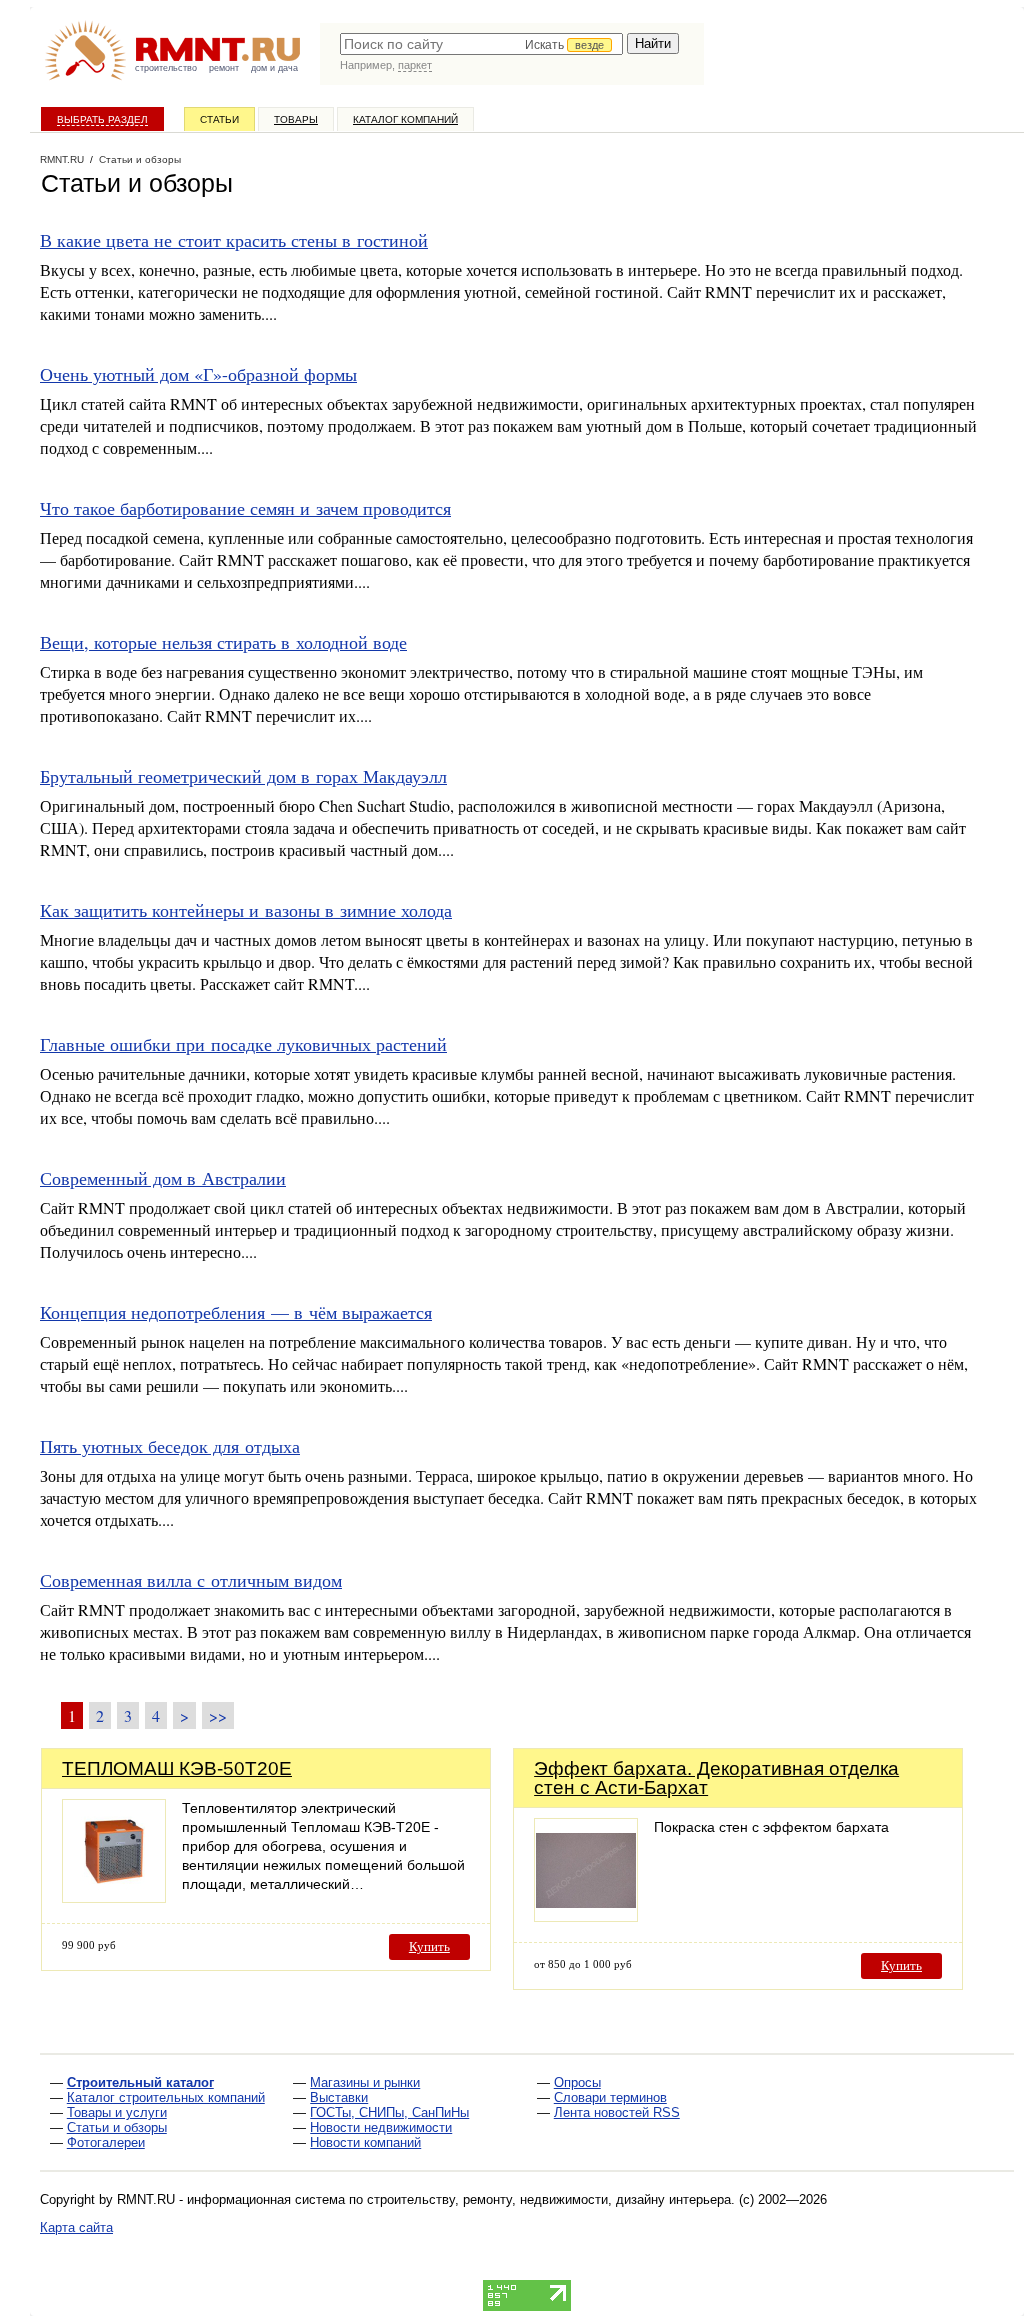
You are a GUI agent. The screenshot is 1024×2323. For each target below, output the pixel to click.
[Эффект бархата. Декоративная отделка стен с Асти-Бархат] (586, 1916)
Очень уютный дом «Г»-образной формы (198, 374)
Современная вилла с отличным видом (191, 1580)
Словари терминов (610, 2097)
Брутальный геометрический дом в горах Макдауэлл (243, 776)
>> (218, 1715)
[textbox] (481, 44)
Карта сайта (76, 2227)
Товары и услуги (117, 2112)
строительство (166, 68)
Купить (429, 1946)
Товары (296, 119)
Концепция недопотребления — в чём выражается (236, 1312)
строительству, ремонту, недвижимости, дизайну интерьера (549, 2199)
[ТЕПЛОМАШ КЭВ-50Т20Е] (114, 1897)
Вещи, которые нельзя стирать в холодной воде (223, 642)
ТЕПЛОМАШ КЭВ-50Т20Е (177, 1768)
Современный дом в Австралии (163, 1178)
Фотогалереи (106, 2142)
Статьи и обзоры (117, 2127)
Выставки (339, 2097)
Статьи (219, 119)
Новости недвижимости (381, 2127)
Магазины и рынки (365, 2082)
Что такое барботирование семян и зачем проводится (245, 508)
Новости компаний (365, 2142)
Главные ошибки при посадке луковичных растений (243, 1044)
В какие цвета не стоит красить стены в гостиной (234, 240)
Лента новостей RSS (617, 2112)
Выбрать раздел (102, 119)
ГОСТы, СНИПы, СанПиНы (389, 2112)
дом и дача (274, 68)
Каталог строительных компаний (166, 2097)
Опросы (577, 2082)
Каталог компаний (405, 119)
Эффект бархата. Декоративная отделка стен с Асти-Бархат (716, 1778)
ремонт (224, 68)
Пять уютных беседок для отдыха (170, 1446)
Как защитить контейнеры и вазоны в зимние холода (246, 910)
